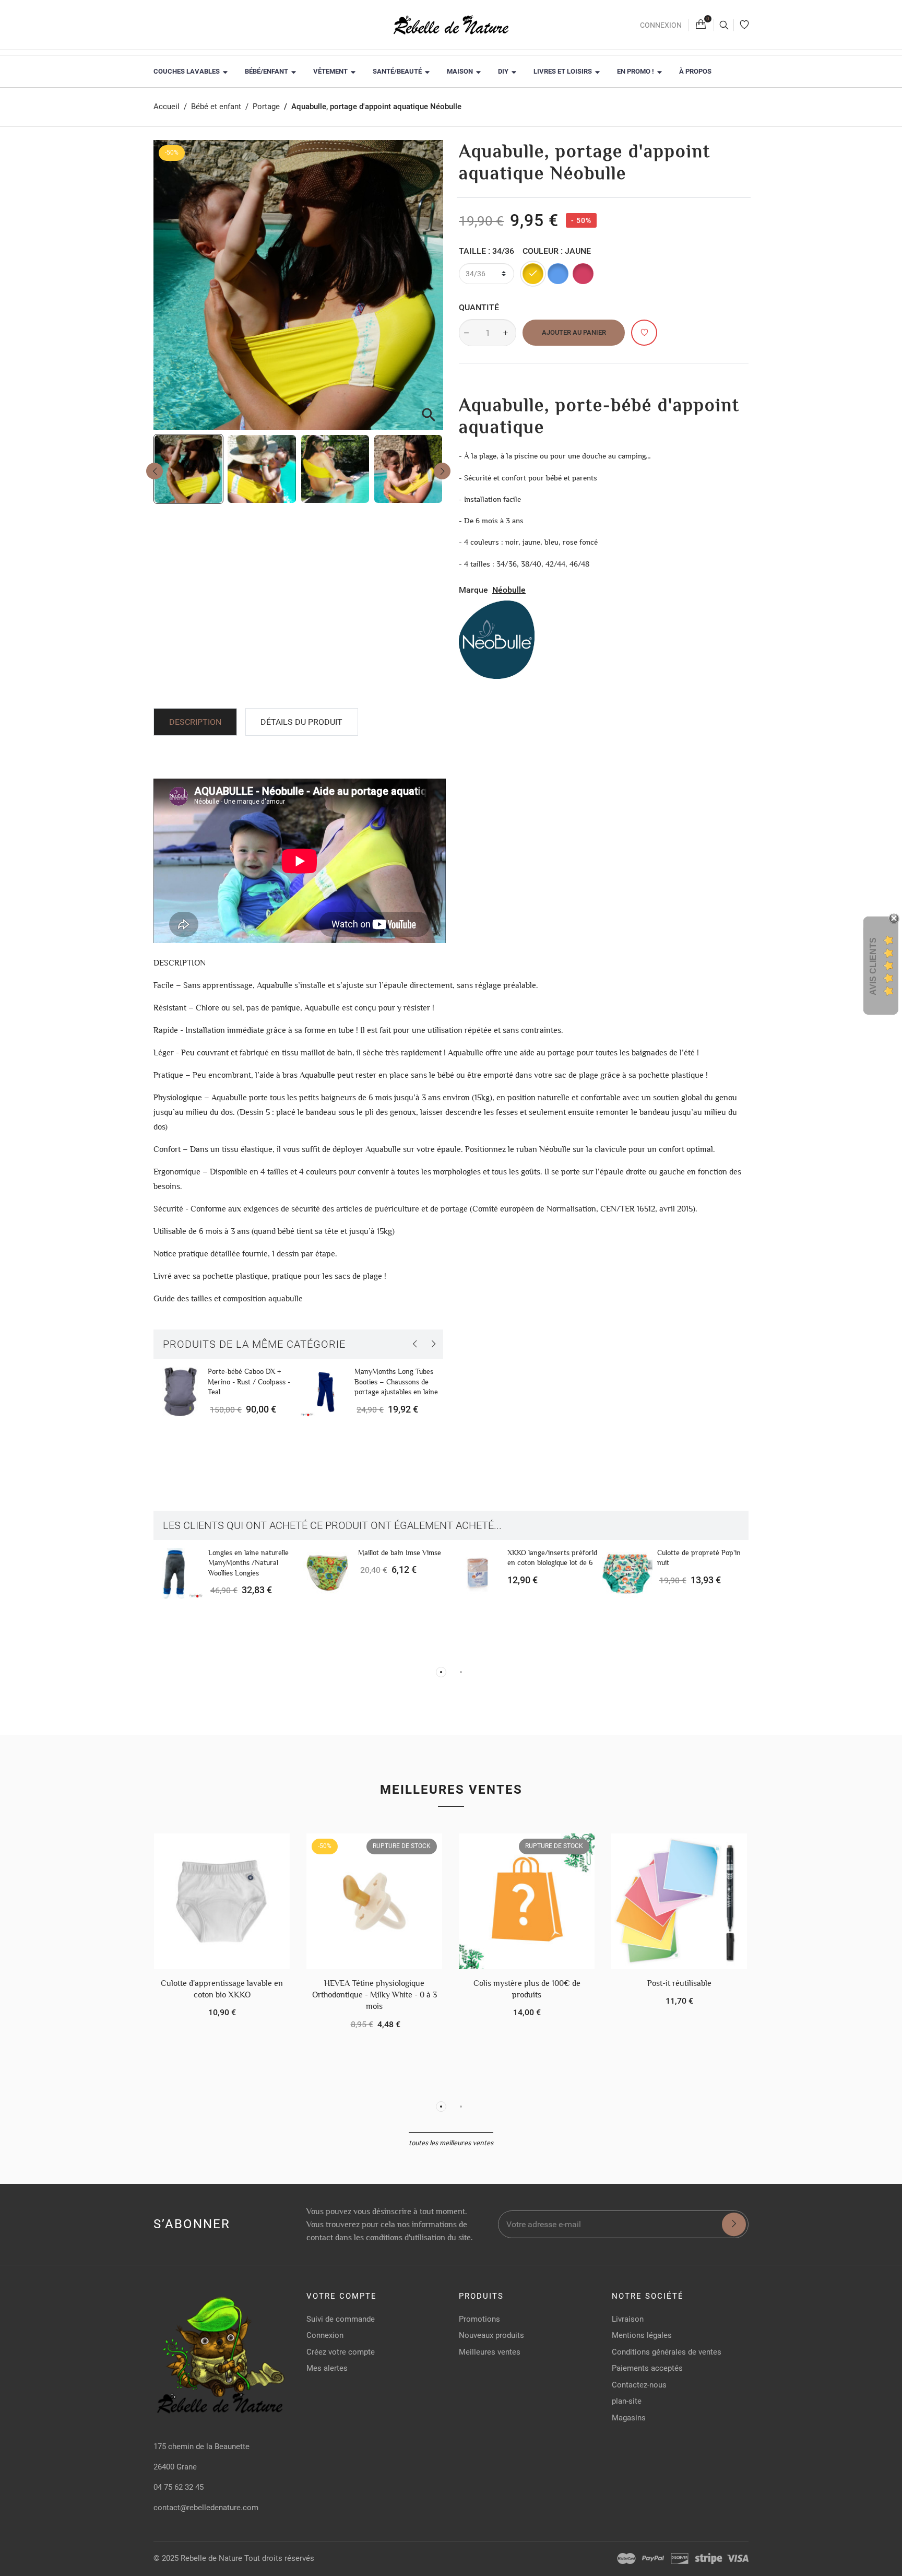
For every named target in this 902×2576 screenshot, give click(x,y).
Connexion (661, 25)
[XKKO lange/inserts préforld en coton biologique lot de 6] (478, 1573)
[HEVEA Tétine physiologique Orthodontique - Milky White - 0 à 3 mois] (374, 1901)
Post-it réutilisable (679, 1983)
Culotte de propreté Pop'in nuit (699, 1558)
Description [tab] (195, 722)
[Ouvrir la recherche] (724, 25)
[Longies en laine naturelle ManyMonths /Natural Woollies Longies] (179, 1573)
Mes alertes (327, 2368)
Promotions (479, 2319)
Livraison (628, 2319)
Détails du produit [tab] (301, 722)
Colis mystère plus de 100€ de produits (527, 1989)
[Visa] (738, 2559)
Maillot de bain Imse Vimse (400, 1552)
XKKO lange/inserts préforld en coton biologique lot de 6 (552, 1558)
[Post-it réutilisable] (679, 1901)
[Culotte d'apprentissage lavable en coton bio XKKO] (222, 1901)
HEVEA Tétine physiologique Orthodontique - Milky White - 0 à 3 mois (375, 1995)
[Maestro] (626, 2559)
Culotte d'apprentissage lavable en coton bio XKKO (222, 1989)
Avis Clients (873, 966)
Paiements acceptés (647, 2368)
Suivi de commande (341, 2319)
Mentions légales (642, 2335)
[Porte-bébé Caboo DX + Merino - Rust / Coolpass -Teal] (179, 1392)
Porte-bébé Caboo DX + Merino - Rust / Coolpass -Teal (249, 1381)
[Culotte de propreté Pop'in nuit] (627, 1573)
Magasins (629, 2418)
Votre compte (342, 2296)
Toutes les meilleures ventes (451, 2143)
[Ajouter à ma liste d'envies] (644, 333)
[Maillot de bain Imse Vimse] (328, 1573)
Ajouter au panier (574, 332)
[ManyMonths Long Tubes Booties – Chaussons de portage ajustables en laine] (325, 1392)
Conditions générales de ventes (667, 2352)
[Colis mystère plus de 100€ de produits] (527, 1901)
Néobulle (509, 590)
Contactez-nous (639, 2385)
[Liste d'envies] (744, 25)
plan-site (627, 2401)
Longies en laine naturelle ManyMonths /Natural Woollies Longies (248, 1563)
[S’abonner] (734, 2225)
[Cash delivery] (709, 2559)
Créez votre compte (341, 2352)
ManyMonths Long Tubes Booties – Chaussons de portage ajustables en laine (396, 1381)
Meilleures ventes (451, 1790)
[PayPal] (653, 2559)
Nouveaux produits (491, 2335)
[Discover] (680, 2559)
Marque (473, 590)
